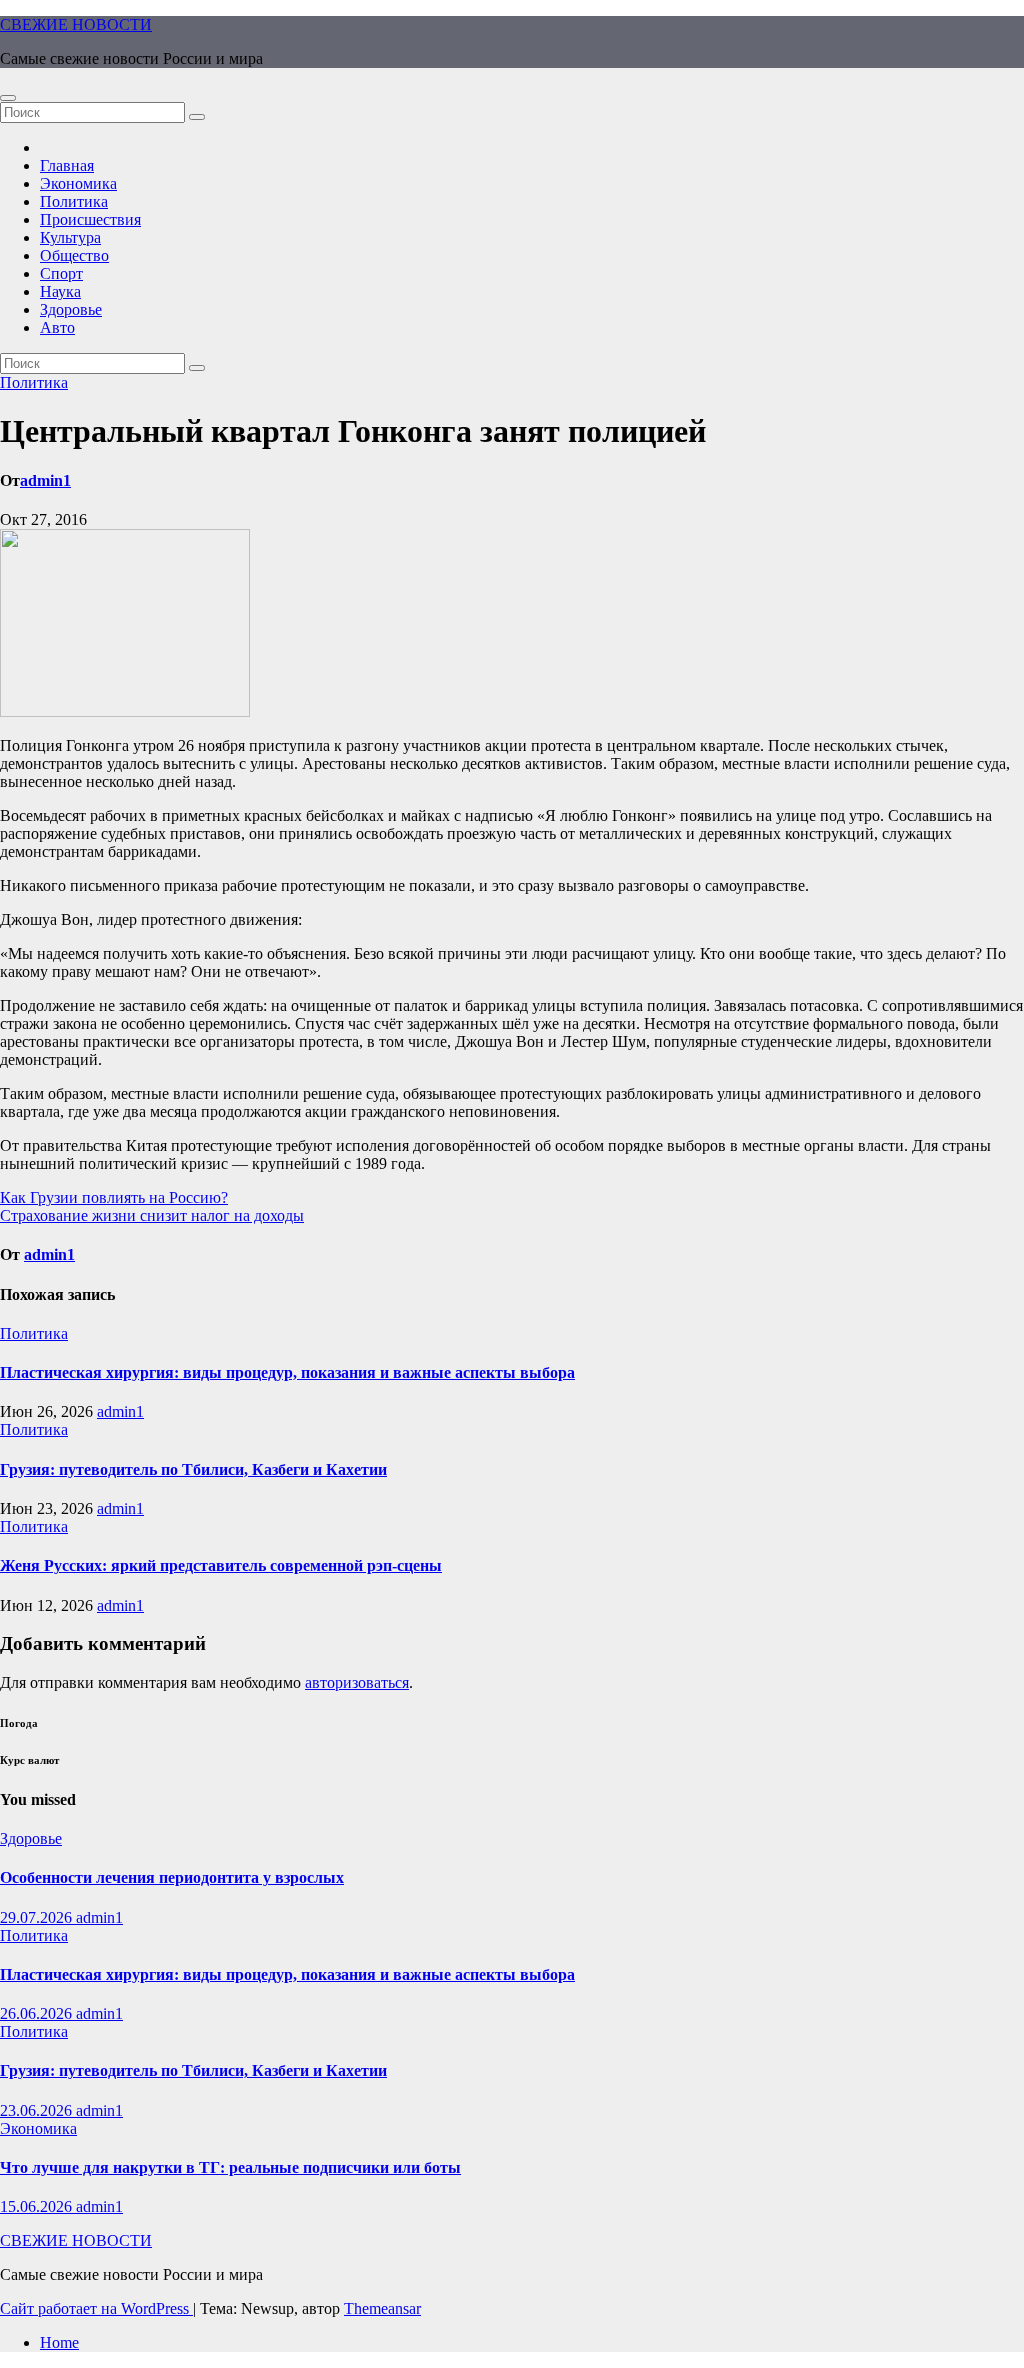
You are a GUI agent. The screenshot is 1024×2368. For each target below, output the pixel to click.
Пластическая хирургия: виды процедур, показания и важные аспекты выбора (287, 1372)
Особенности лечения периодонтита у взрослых (172, 1877)
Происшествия (90, 219)
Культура (70, 237)
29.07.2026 (38, 1917)
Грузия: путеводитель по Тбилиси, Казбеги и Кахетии (193, 1469)
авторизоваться (357, 1682)
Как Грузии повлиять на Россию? (114, 1197)
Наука (60, 291)
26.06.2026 (38, 2013)
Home (59, 2342)
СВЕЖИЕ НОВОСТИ (76, 24)
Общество (74, 255)
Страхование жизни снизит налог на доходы (152, 1215)
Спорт (61, 273)
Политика (74, 201)
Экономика (78, 183)
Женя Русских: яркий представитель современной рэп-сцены (221, 1565)
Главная (67, 165)
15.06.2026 (38, 2206)
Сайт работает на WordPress (96, 2308)
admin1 (45, 480)
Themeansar (382, 2308)
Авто (57, 327)
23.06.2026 (38, 2110)
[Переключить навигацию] (8, 98)
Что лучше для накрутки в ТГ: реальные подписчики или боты (230, 2167)
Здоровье (71, 309)
